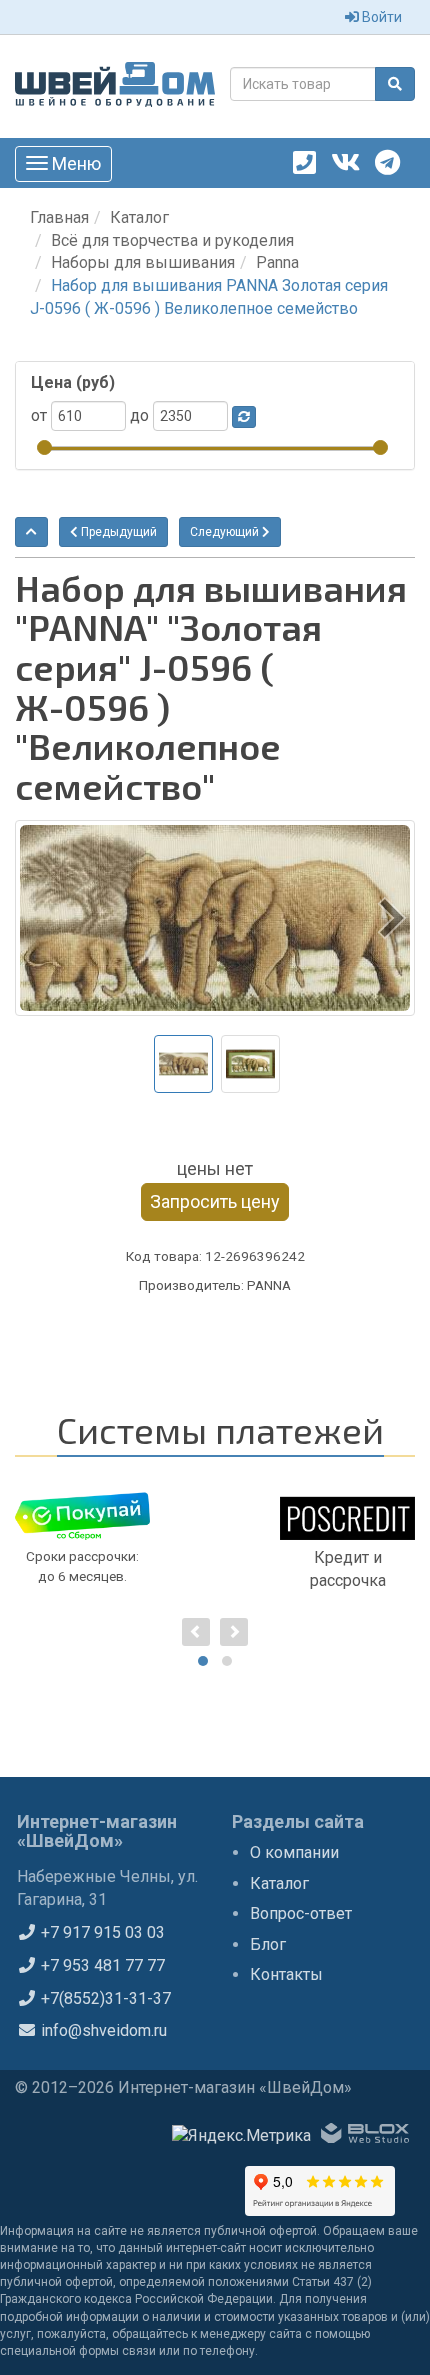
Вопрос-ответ (301, 1913)
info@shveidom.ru (102, 2030)
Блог (268, 1944)
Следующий (226, 532)
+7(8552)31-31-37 (104, 1998)
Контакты (286, 1974)
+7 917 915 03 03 (101, 1932)
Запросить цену (215, 1201)
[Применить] (244, 417)
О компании (294, 1852)
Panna (277, 262)
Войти (380, 17)
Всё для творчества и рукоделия (172, 240)
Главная (59, 217)
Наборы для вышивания (143, 262)
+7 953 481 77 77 (101, 1965)
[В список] (31, 532)
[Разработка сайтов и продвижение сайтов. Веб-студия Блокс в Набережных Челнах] (365, 2137)
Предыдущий (117, 532)
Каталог (139, 217)
